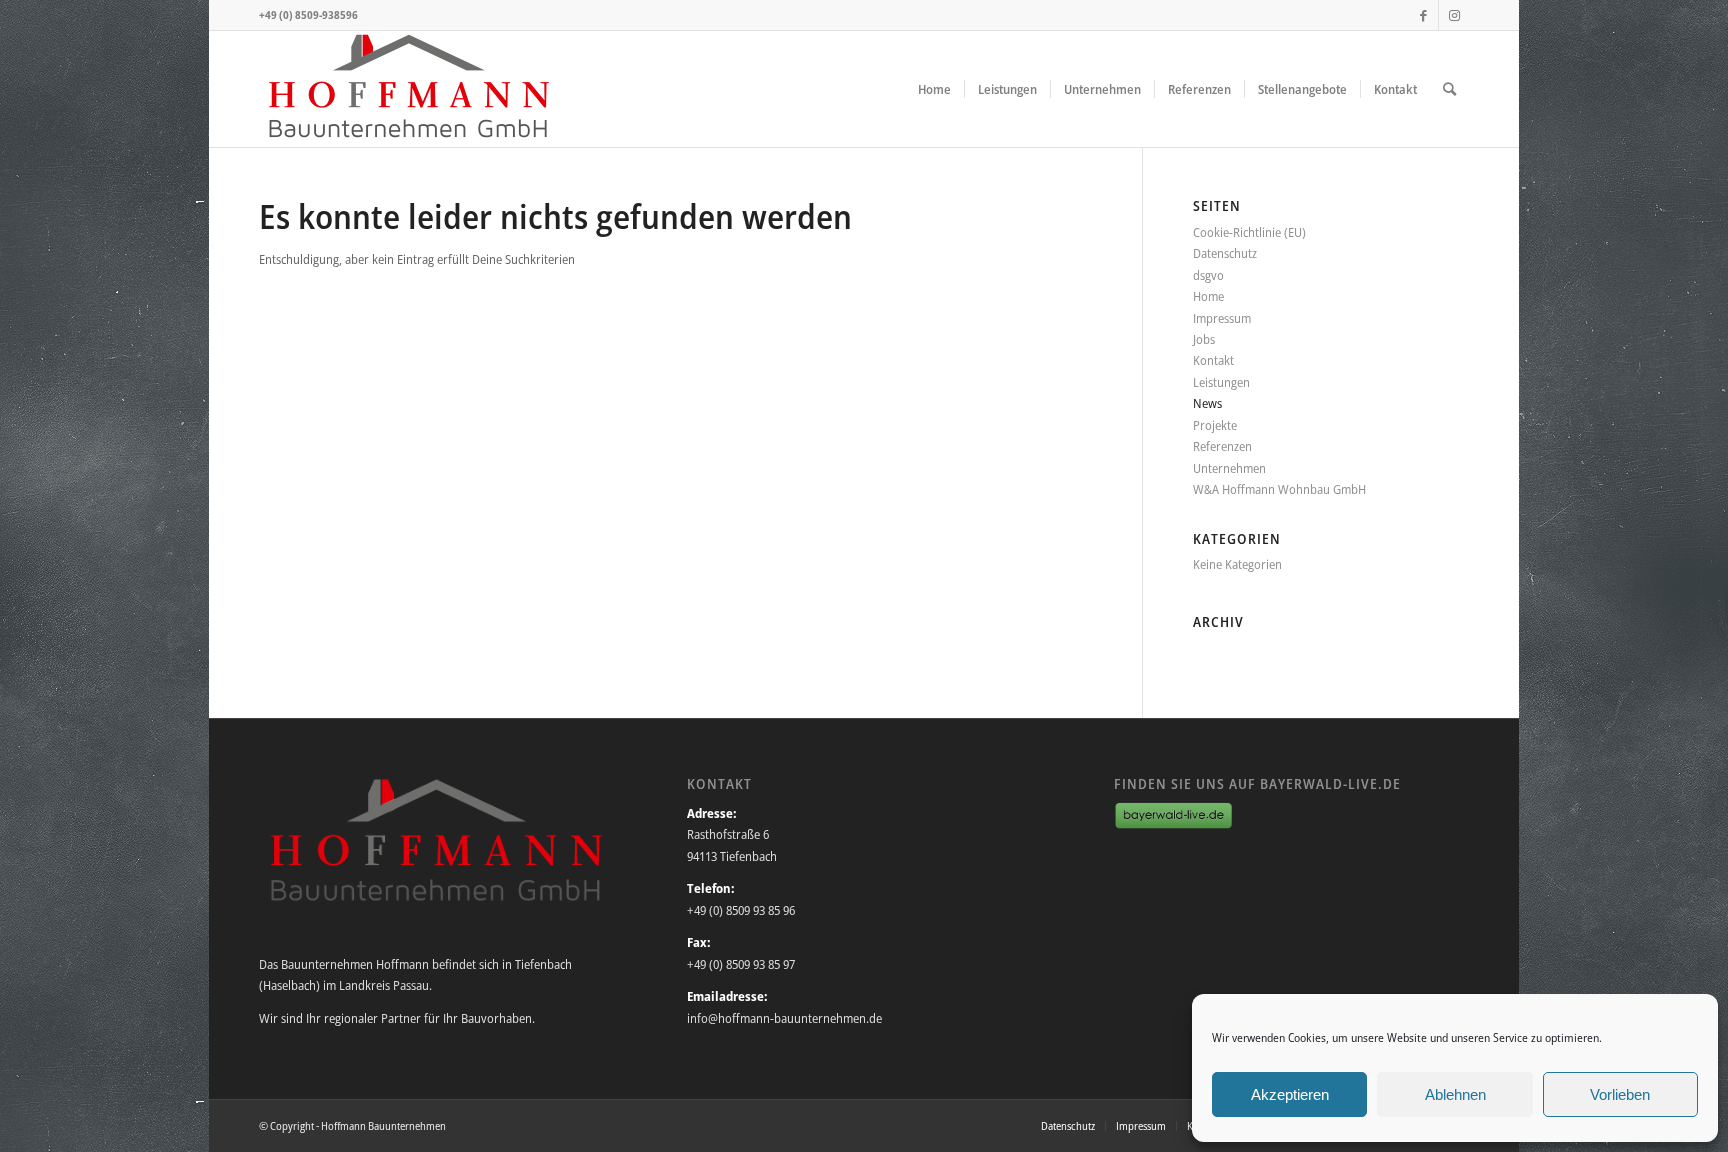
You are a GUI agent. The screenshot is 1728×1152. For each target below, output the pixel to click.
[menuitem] (934, 89)
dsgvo (1208, 275)
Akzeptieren (1290, 1094)
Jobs (1204, 339)
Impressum (1222, 318)
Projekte (1215, 425)
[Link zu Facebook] (1423, 15)
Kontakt (1213, 360)
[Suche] (1449, 89)
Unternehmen (1229, 468)
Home (1208, 296)
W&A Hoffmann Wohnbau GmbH (1279, 489)
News (1207, 403)
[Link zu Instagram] (1454, 15)
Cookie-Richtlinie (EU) (1249, 232)
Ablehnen (1455, 1094)
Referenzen (1222, 446)
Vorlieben (1620, 1094)
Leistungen (1221, 382)
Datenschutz (1225, 253)
